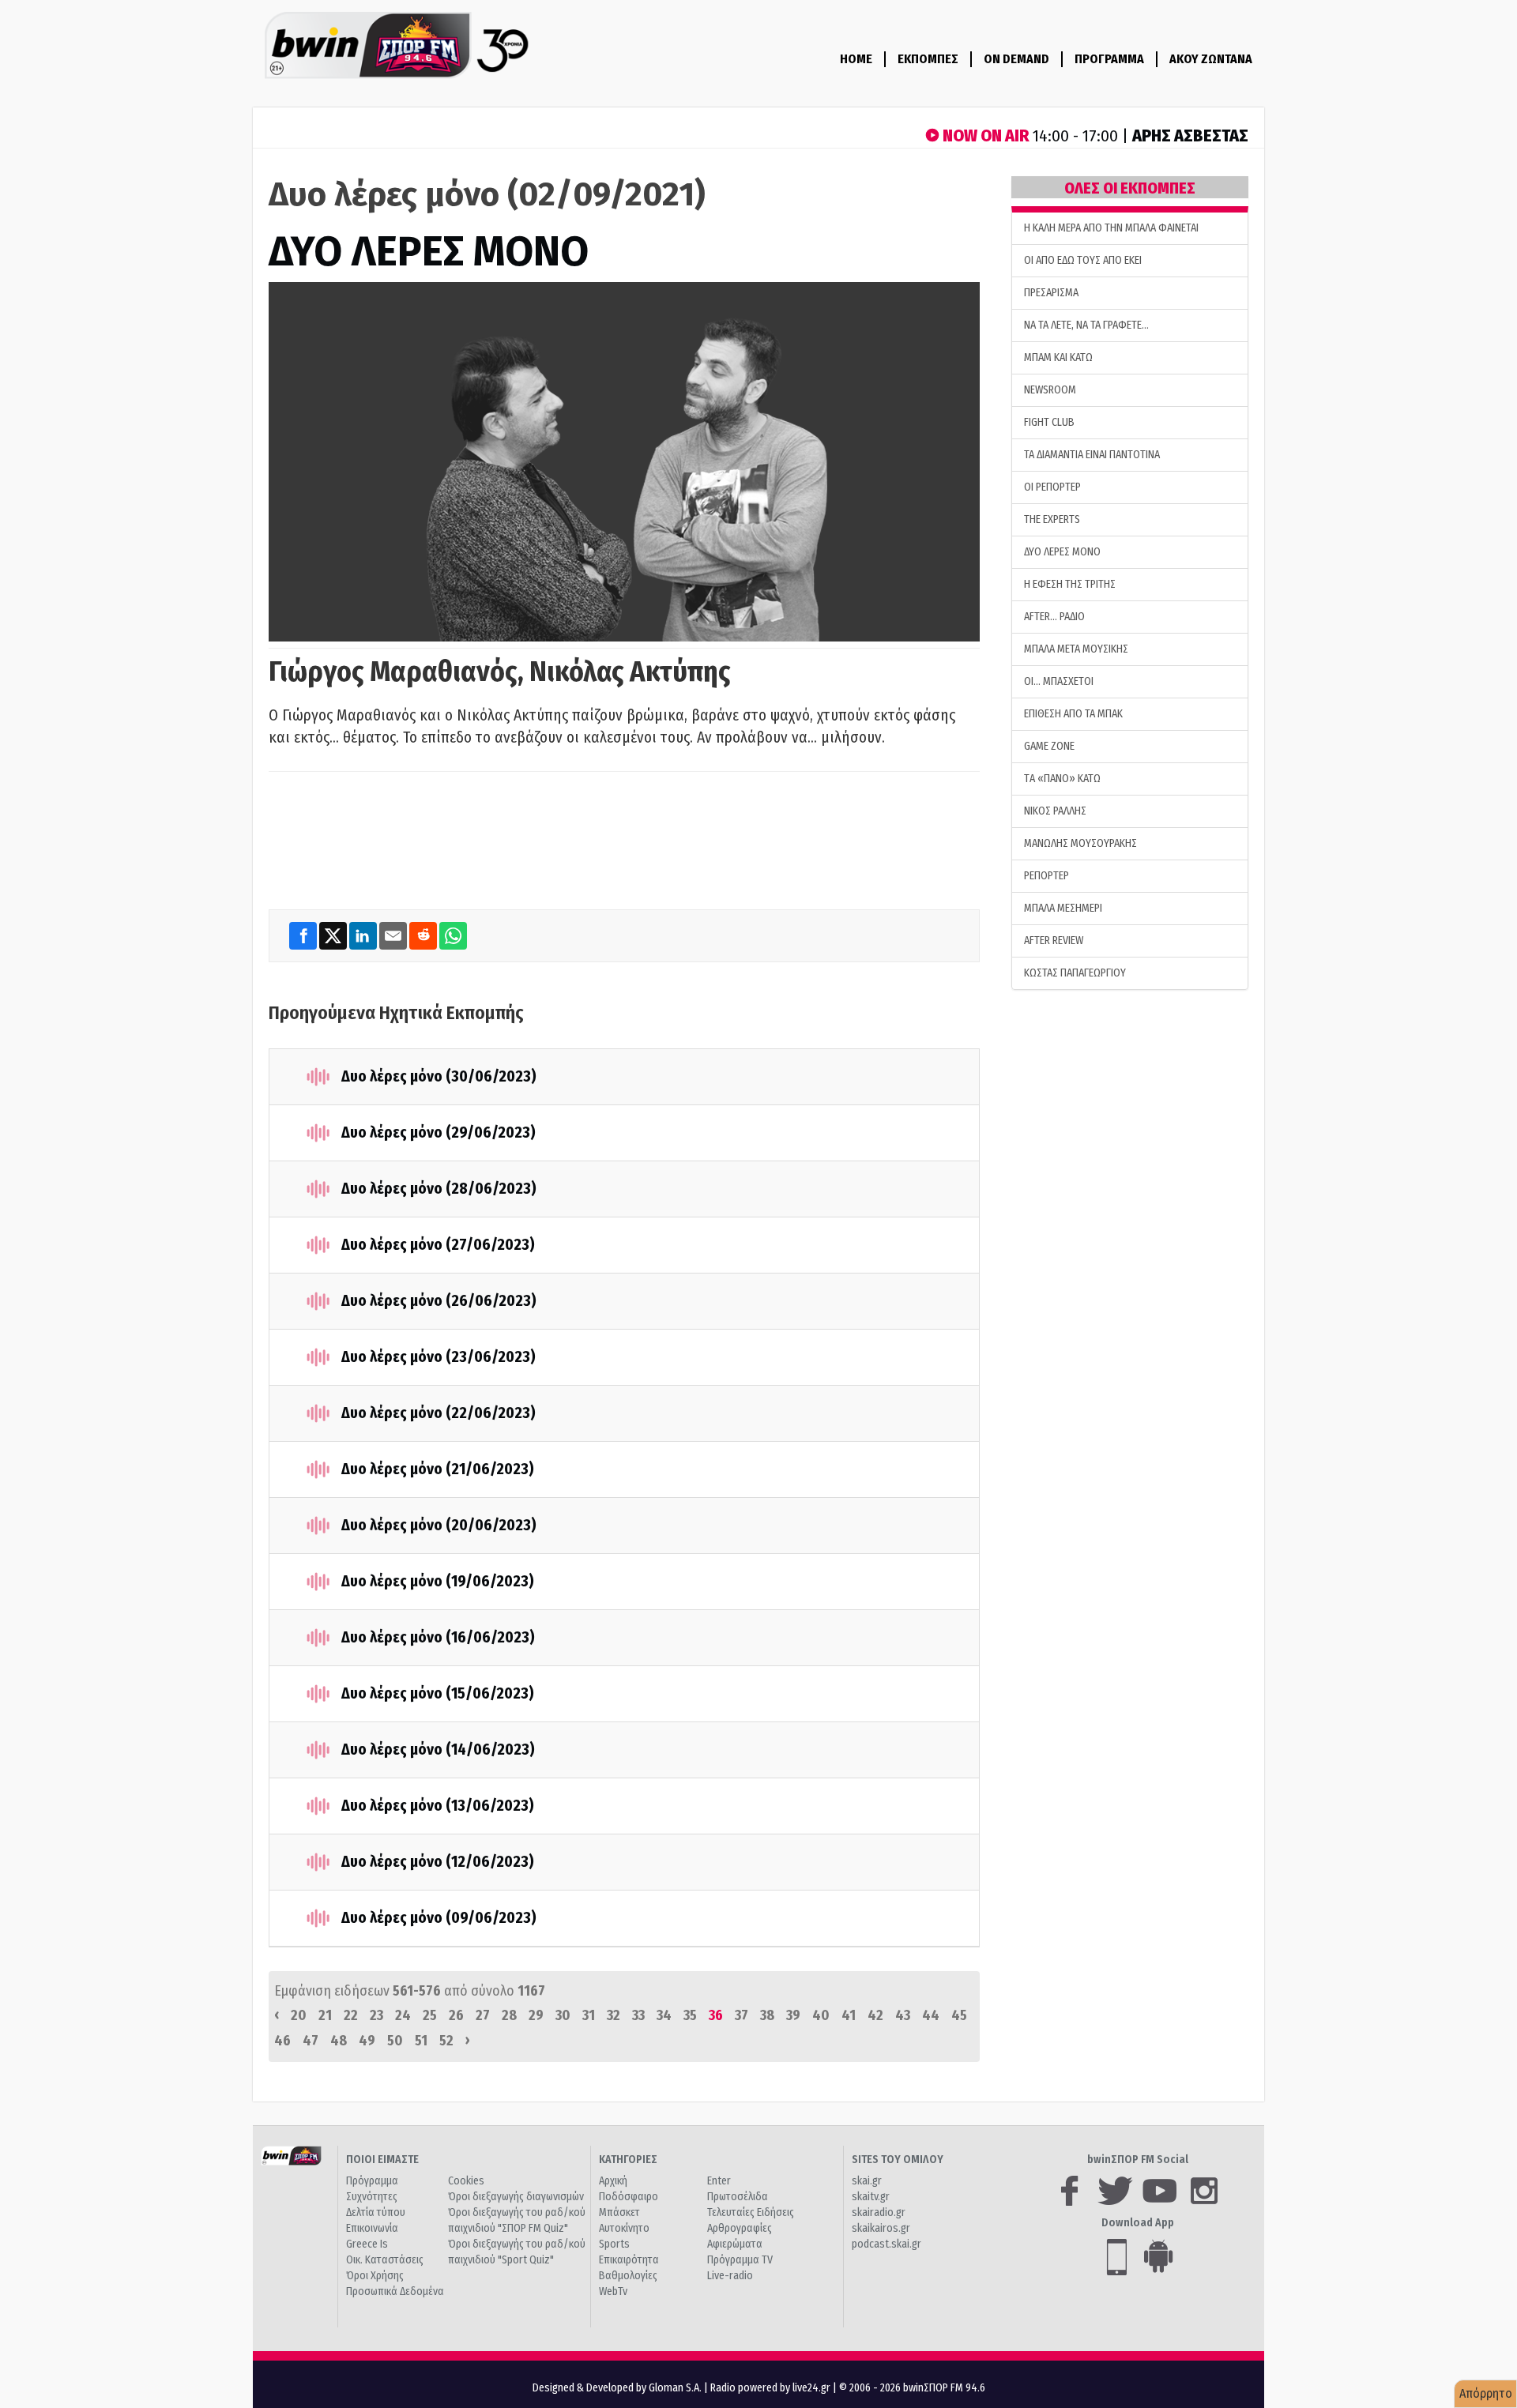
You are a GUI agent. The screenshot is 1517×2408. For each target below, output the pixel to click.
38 (767, 2015)
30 (563, 2015)
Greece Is (367, 2244)
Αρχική (613, 2181)
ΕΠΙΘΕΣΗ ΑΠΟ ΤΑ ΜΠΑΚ (1073, 714)
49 (367, 2041)
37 (742, 2015)
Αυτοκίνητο (624, 2228)
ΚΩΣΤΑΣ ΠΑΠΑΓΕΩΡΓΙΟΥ (1075, 973)
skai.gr (867, 2181)
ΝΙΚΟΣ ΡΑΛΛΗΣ (1055, 811)
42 (875, 2015)
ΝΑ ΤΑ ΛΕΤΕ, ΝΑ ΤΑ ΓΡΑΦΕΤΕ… (1086, 325)
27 (483, 2015)
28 (509, 2015)
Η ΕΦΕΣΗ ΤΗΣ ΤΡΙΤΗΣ (1070, 584)
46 (282, 2041)
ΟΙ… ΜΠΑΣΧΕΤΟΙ (1059, 681)
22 (351, 2015)
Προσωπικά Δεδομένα (395, 2291)
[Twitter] (334, 935)
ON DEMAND (1016, 59)
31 (589, 2015)
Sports (614, 2244)
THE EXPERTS (1052, 519)
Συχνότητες (372, 2197)
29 (536, 2015)
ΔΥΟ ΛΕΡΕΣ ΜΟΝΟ (429, 252)
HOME (856, 59)
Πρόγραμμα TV (740, 2260)
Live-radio (730, 2276)
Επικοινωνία (372, 2228)
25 (430, 2015)
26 (456, 2015)
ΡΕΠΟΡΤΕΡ (1046, 876)
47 (311, 2041)
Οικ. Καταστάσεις (385, 2260)
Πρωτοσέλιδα (738, 2197)
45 (959, 2015)
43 (903, 2015)
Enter (719, 2181)
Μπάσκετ (619, 2212)
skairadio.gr (879, 2212)
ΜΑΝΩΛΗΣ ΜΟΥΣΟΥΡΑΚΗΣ (1080, 843)
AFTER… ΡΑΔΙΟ (1054, 617)
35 (690, 2015)
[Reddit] (424, 935)
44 (931, 2015)
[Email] (394, 935)
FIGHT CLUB (1049, 422)
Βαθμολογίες (628, 2276)
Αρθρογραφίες (740, 2228)
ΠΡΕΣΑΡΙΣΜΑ (1051, 293)
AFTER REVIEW (1054, 941)
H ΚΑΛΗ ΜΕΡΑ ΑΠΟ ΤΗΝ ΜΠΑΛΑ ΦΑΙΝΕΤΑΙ (1111, 228)
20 (299, 2015)
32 (614, 2015)
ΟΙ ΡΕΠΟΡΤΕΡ (1052, 487)
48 (339, 2041)
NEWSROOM (1050, 390)
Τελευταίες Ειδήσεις (751, 2212)
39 (793, 2015)
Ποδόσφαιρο (629, 2197)
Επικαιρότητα (629, 2260)
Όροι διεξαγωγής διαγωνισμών (516, 2197)
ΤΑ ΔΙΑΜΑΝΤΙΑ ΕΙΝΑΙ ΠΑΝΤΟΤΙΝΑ (1092, 455)
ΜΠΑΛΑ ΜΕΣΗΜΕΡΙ (1063, 908)
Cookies (466, 2181)
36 (716, 2015)
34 (664, 2015)
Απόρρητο (1486, 2393)
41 (849, 2015)
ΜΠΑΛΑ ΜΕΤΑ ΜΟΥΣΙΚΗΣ (1076, 649)
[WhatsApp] (453, 935)
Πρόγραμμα (372, 2181)
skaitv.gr (871, 2197)
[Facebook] (304, 935)
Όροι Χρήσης (375, 2276)
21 (325, 2015)
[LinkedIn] (364, 935)
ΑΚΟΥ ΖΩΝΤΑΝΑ (1211, 59)
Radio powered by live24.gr (772, 2388)
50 (395, 2041)
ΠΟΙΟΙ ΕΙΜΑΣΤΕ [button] (382, 2160)
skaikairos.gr (881, 2228)
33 (638, 2015)
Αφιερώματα (735, 2244)
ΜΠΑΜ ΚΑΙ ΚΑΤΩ (1058, 357)
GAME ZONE (1049, 746)
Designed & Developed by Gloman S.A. (617, 2388)
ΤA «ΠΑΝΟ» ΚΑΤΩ (1062, 779)
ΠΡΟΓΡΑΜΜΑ (1109, 59)
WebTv (613, 2291)
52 (446, 2041)
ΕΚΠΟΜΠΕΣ (928, 59)
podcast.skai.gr (886, 2244)
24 (403, 2015)
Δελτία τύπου (376, 2212)
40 (821, 2015)
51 (421, 2041)
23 (376, 2015)
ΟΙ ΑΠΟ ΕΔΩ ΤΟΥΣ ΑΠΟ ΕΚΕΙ (1083, 260)
